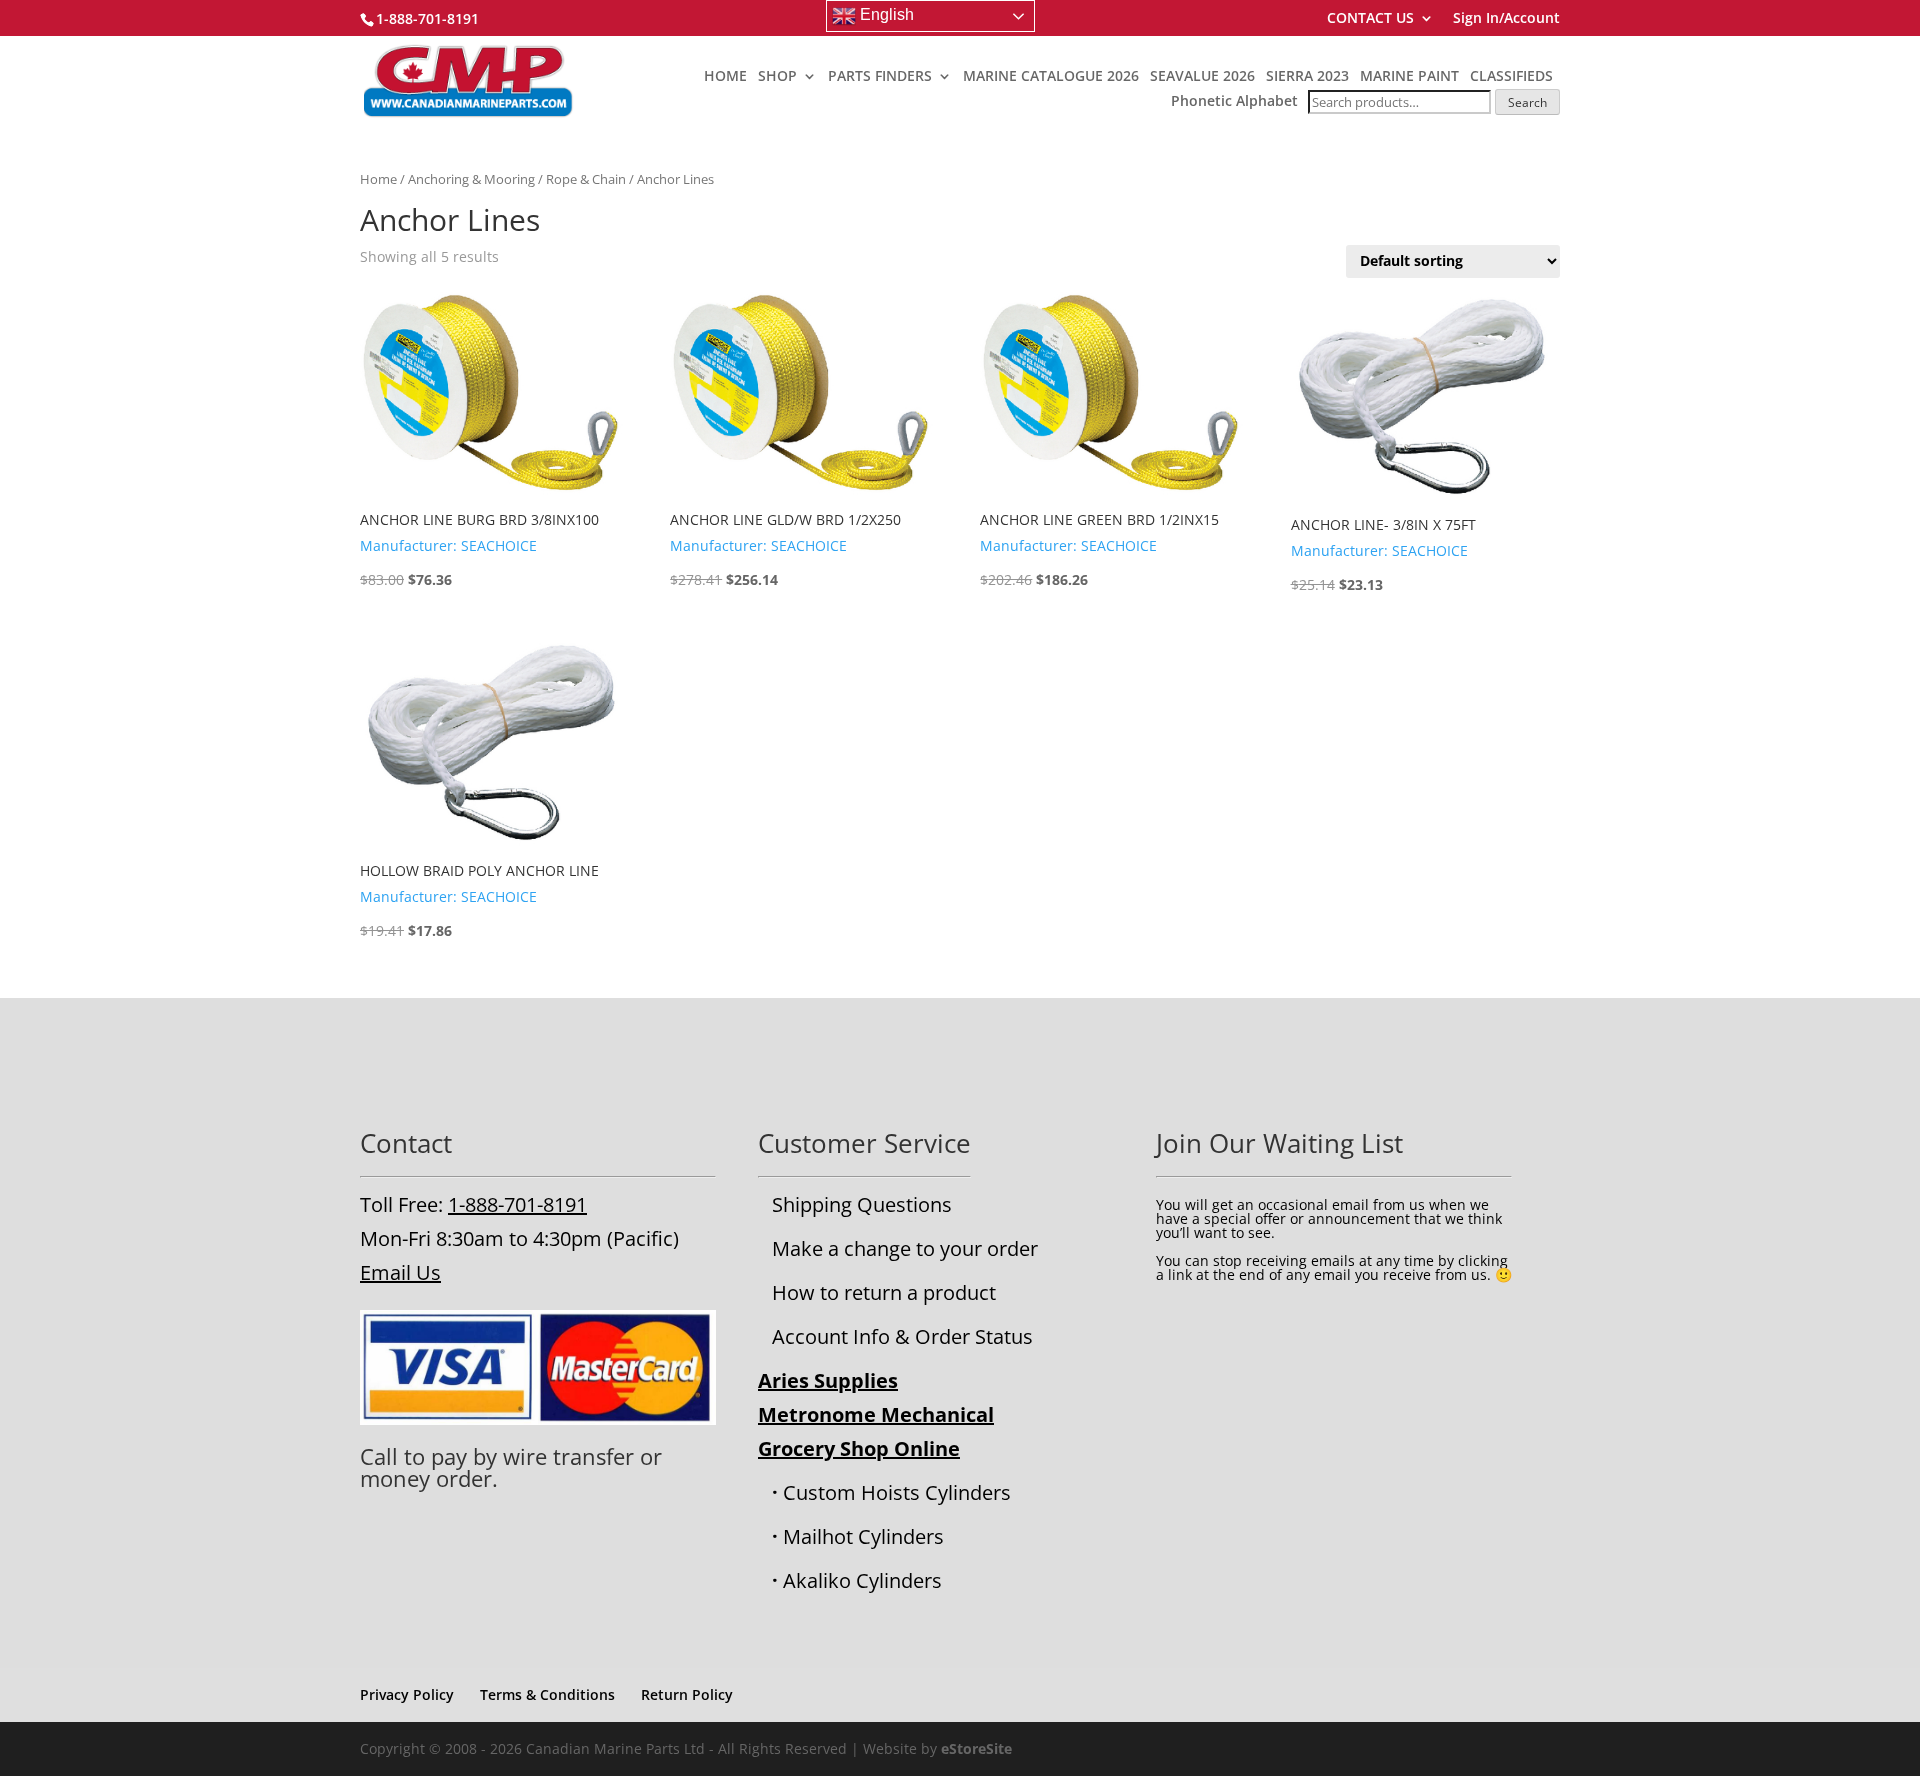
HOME (725, 77)
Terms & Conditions (547, 1694)
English (885, 14)
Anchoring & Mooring (471, 179)
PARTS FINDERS (880, 77)
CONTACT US (1370, 19)
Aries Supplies (828, 1380)
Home (378, 179)
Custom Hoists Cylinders (897, 1492)
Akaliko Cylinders (862, 1580)
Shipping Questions (862, 1204)
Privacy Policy (407, 1694)
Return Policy (687, 1694)
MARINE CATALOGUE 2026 (1051, 77)
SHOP (777, 77)
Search (1527, 102)
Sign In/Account (1506, 19)
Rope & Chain (586, 179)
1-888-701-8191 (517, 1204)
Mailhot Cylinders (863, 1536)
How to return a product (884, 1292)
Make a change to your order (905, 1248)
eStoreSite (976, 1748)
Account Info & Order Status (902, 1336)
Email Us (400, 1272)
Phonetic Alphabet (1234, 100)
